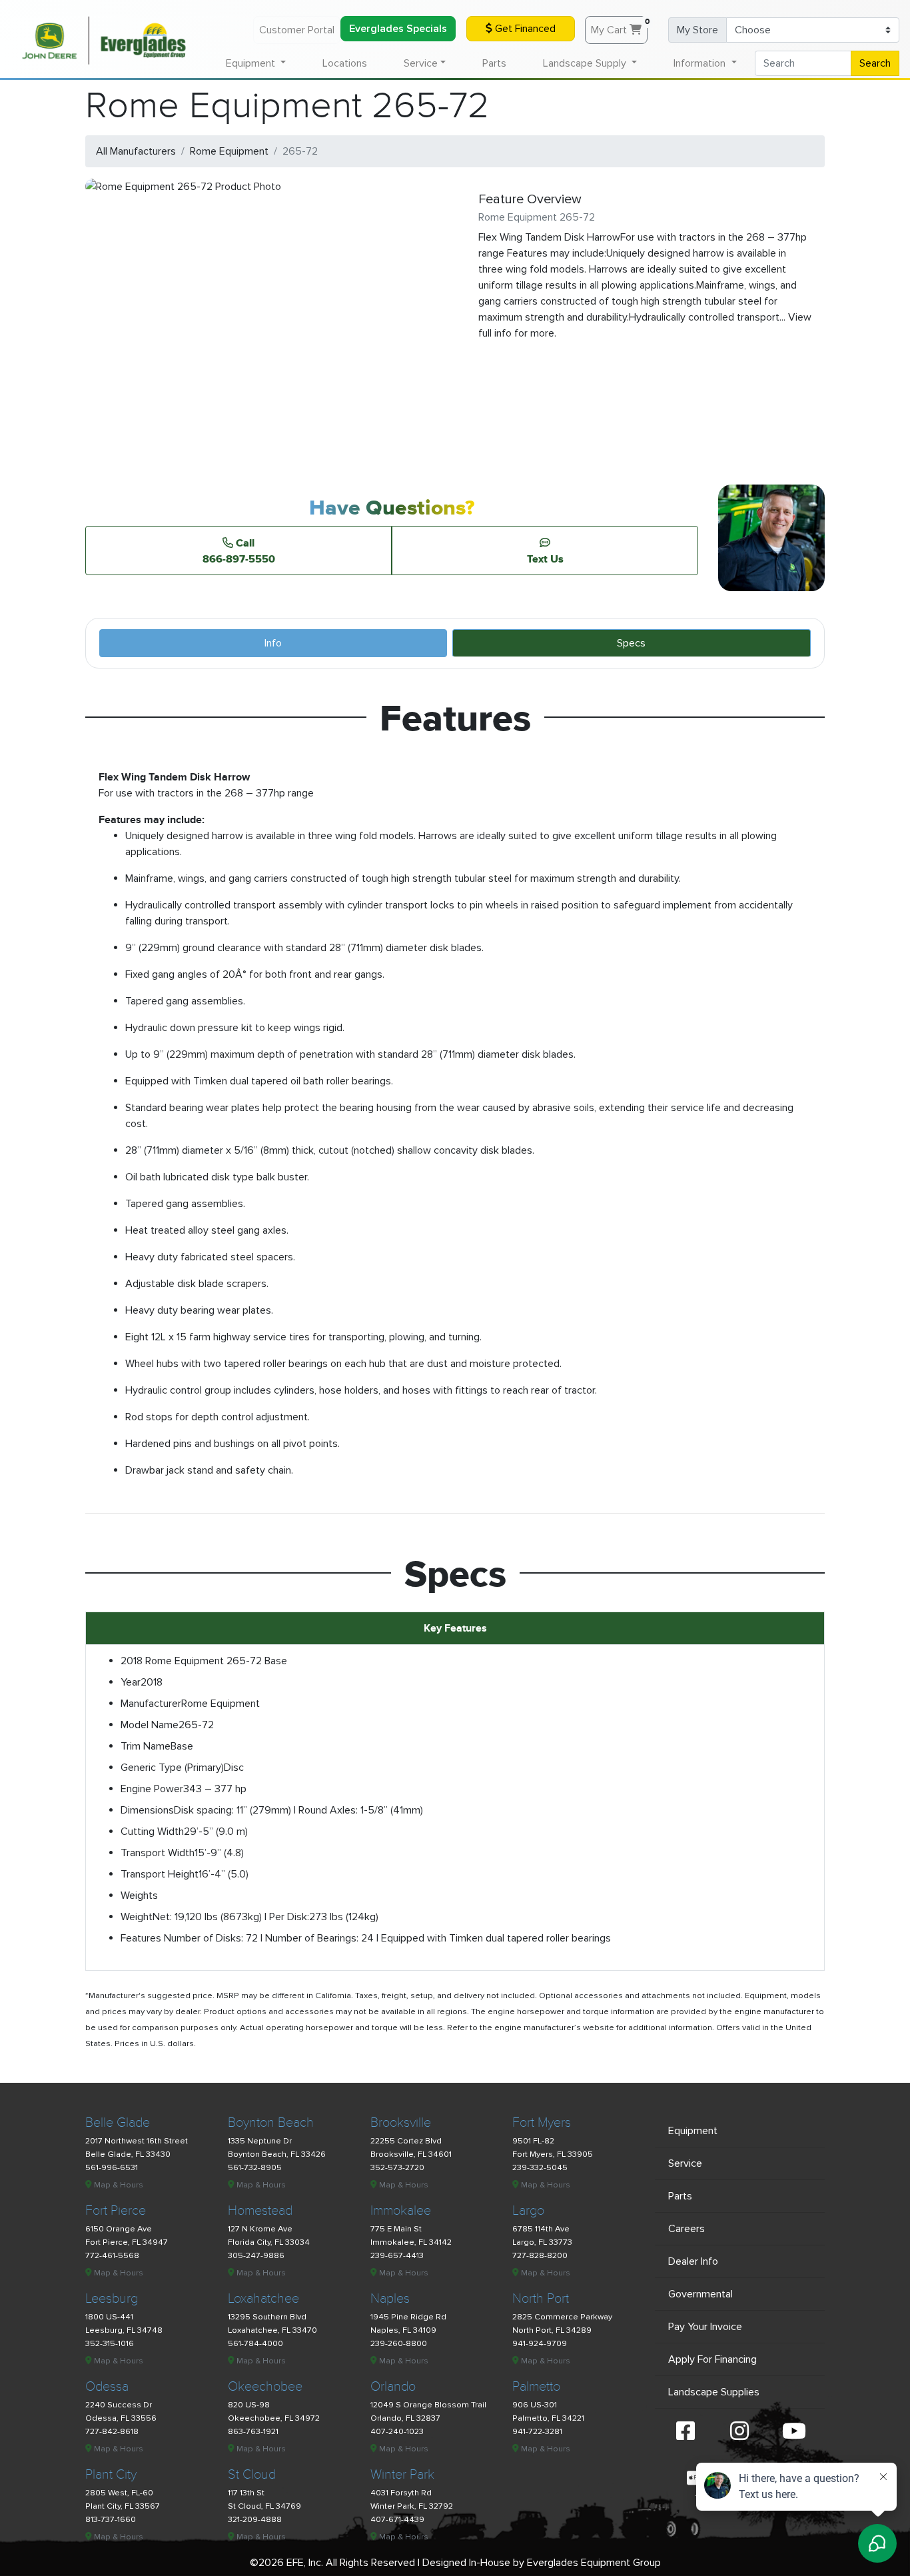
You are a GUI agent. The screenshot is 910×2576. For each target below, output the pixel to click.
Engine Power (152, 1789)
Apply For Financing (712, 2359)
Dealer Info (693, 2261)
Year (131, 1682)
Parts (494, 63)
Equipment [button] (252, 63)
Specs (631, 643)
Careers (686, 2229)
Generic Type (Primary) (172, 1768)
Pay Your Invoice (705, 2327)
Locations (345, 63)
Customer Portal (297, 30)
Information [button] (701, 63)
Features (141, 1938)
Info (273, 643)
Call (239, 551)
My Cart (619, 27)
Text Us (545, 559)
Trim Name (146, 1746)
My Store (697, 30)
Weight (137, 1917)
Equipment (693, 2131)
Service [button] (421, 63)
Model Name (150, 1725)
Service (685, 2163)
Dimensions (147, 1810)
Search (875, 63)
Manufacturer (151, 1704)
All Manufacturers (136, 151)
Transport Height (160, 1874)
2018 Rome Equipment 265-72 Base (204, 1661)
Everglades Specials (398, 29)
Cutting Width (152, 1832)
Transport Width (158, 1853)
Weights (139, 1896)
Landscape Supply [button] (586, 63)
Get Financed (524, 29)
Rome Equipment (229, 151)
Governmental (700, 2294)
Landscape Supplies (714, 2392)
